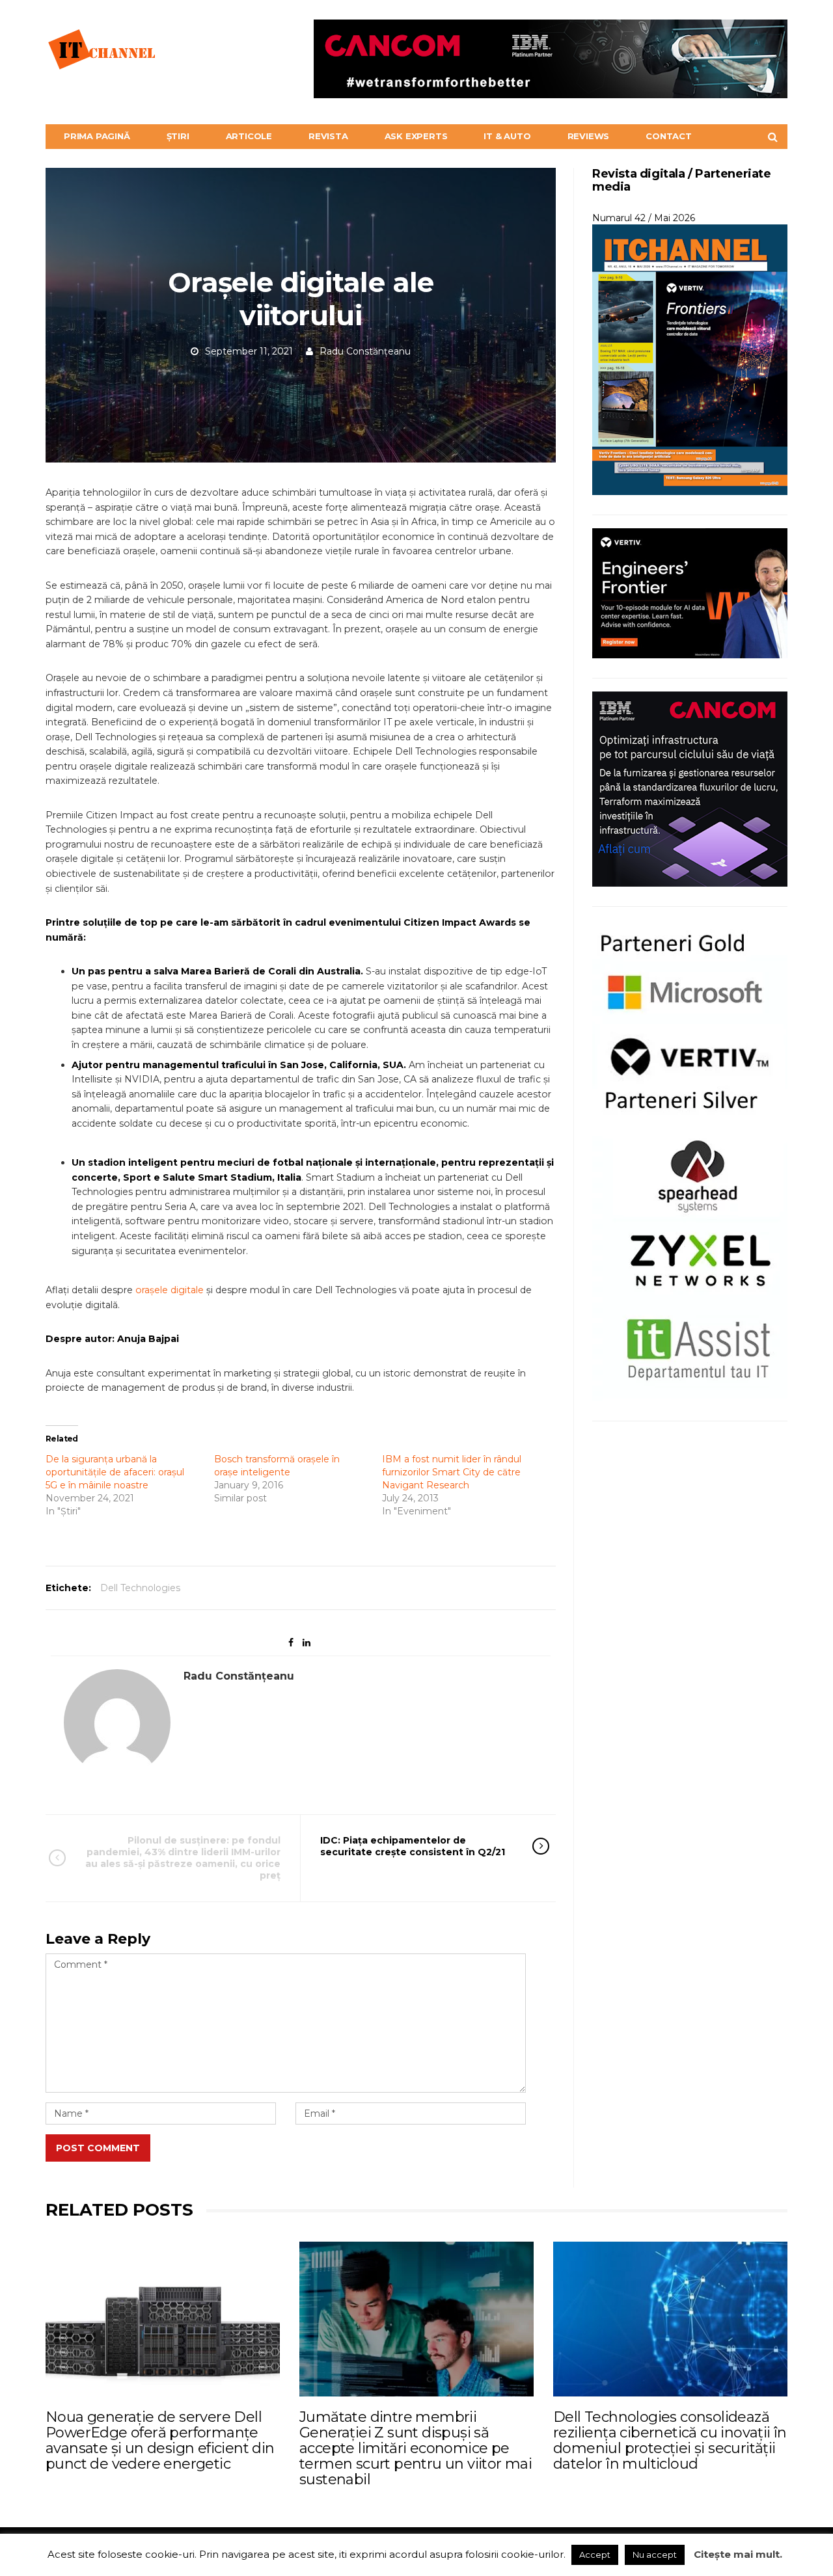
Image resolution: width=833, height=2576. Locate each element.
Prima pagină (97, 136)
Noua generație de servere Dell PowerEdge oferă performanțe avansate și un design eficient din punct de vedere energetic (160, 2441)
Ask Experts (416, 136)
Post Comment (98, 2148)
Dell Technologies (140, 1588)
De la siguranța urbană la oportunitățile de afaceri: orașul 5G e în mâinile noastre (115, 1472)
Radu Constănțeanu (365, 351)
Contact (669, 136)
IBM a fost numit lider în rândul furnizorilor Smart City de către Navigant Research (452, 1472)
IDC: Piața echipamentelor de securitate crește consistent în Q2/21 (413, 1846)
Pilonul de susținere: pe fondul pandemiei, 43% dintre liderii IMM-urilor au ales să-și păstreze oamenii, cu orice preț (183, 1858)
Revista (328, 136)
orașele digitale (170, 1290)
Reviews (589, 136)
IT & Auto (507, 136)
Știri (178, 136)
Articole (249, 136)
